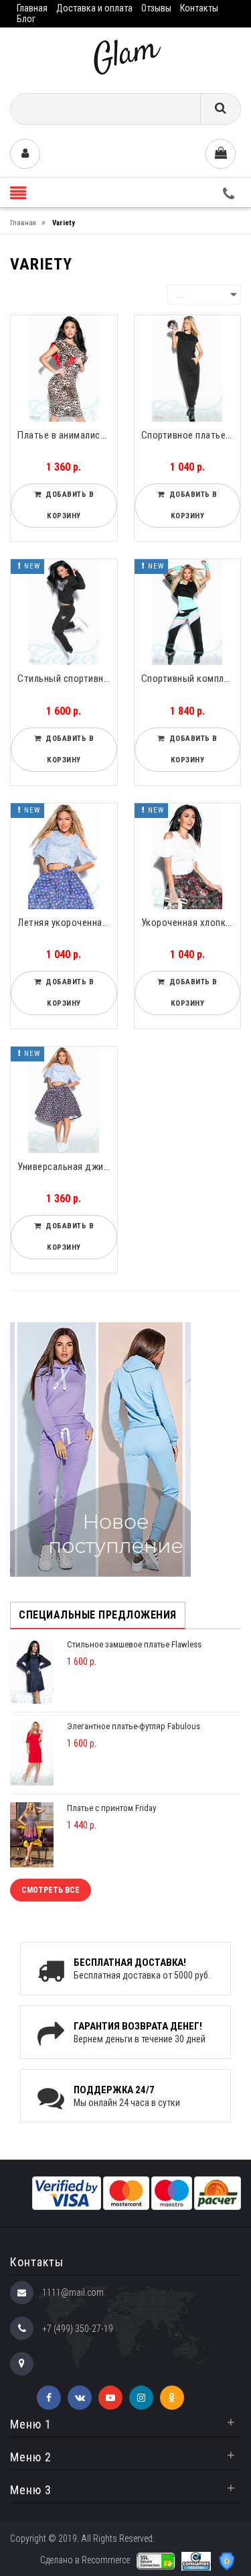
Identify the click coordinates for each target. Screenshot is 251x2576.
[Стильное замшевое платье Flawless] (32, 1671)
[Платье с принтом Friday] (32, 1834)
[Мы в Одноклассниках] (172, 2398)
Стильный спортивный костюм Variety (67, 679)
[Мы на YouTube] (110, 2398)
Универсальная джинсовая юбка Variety (67, 1167)
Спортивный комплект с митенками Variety (191, 679)
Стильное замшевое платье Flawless (134, 1644)
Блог (26, 19)
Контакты (199, 8)
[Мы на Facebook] (49, 2398)
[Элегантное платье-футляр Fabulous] (32, 1752)
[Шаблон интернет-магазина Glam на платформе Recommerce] (126, 55)
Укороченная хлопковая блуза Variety (191, 923)
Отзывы (156, 8)
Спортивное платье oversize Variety (191, 435)
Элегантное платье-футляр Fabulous (134, 1726)
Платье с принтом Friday (111, 1808)
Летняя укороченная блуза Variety (67, 923)
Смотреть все (51, 1890)
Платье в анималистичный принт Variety (67, 435)
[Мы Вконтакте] (80, 2398)
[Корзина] (221, 154)
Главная (32, 8)
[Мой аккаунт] (25, 154)
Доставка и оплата (94, 8)
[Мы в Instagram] (141, 2398)
